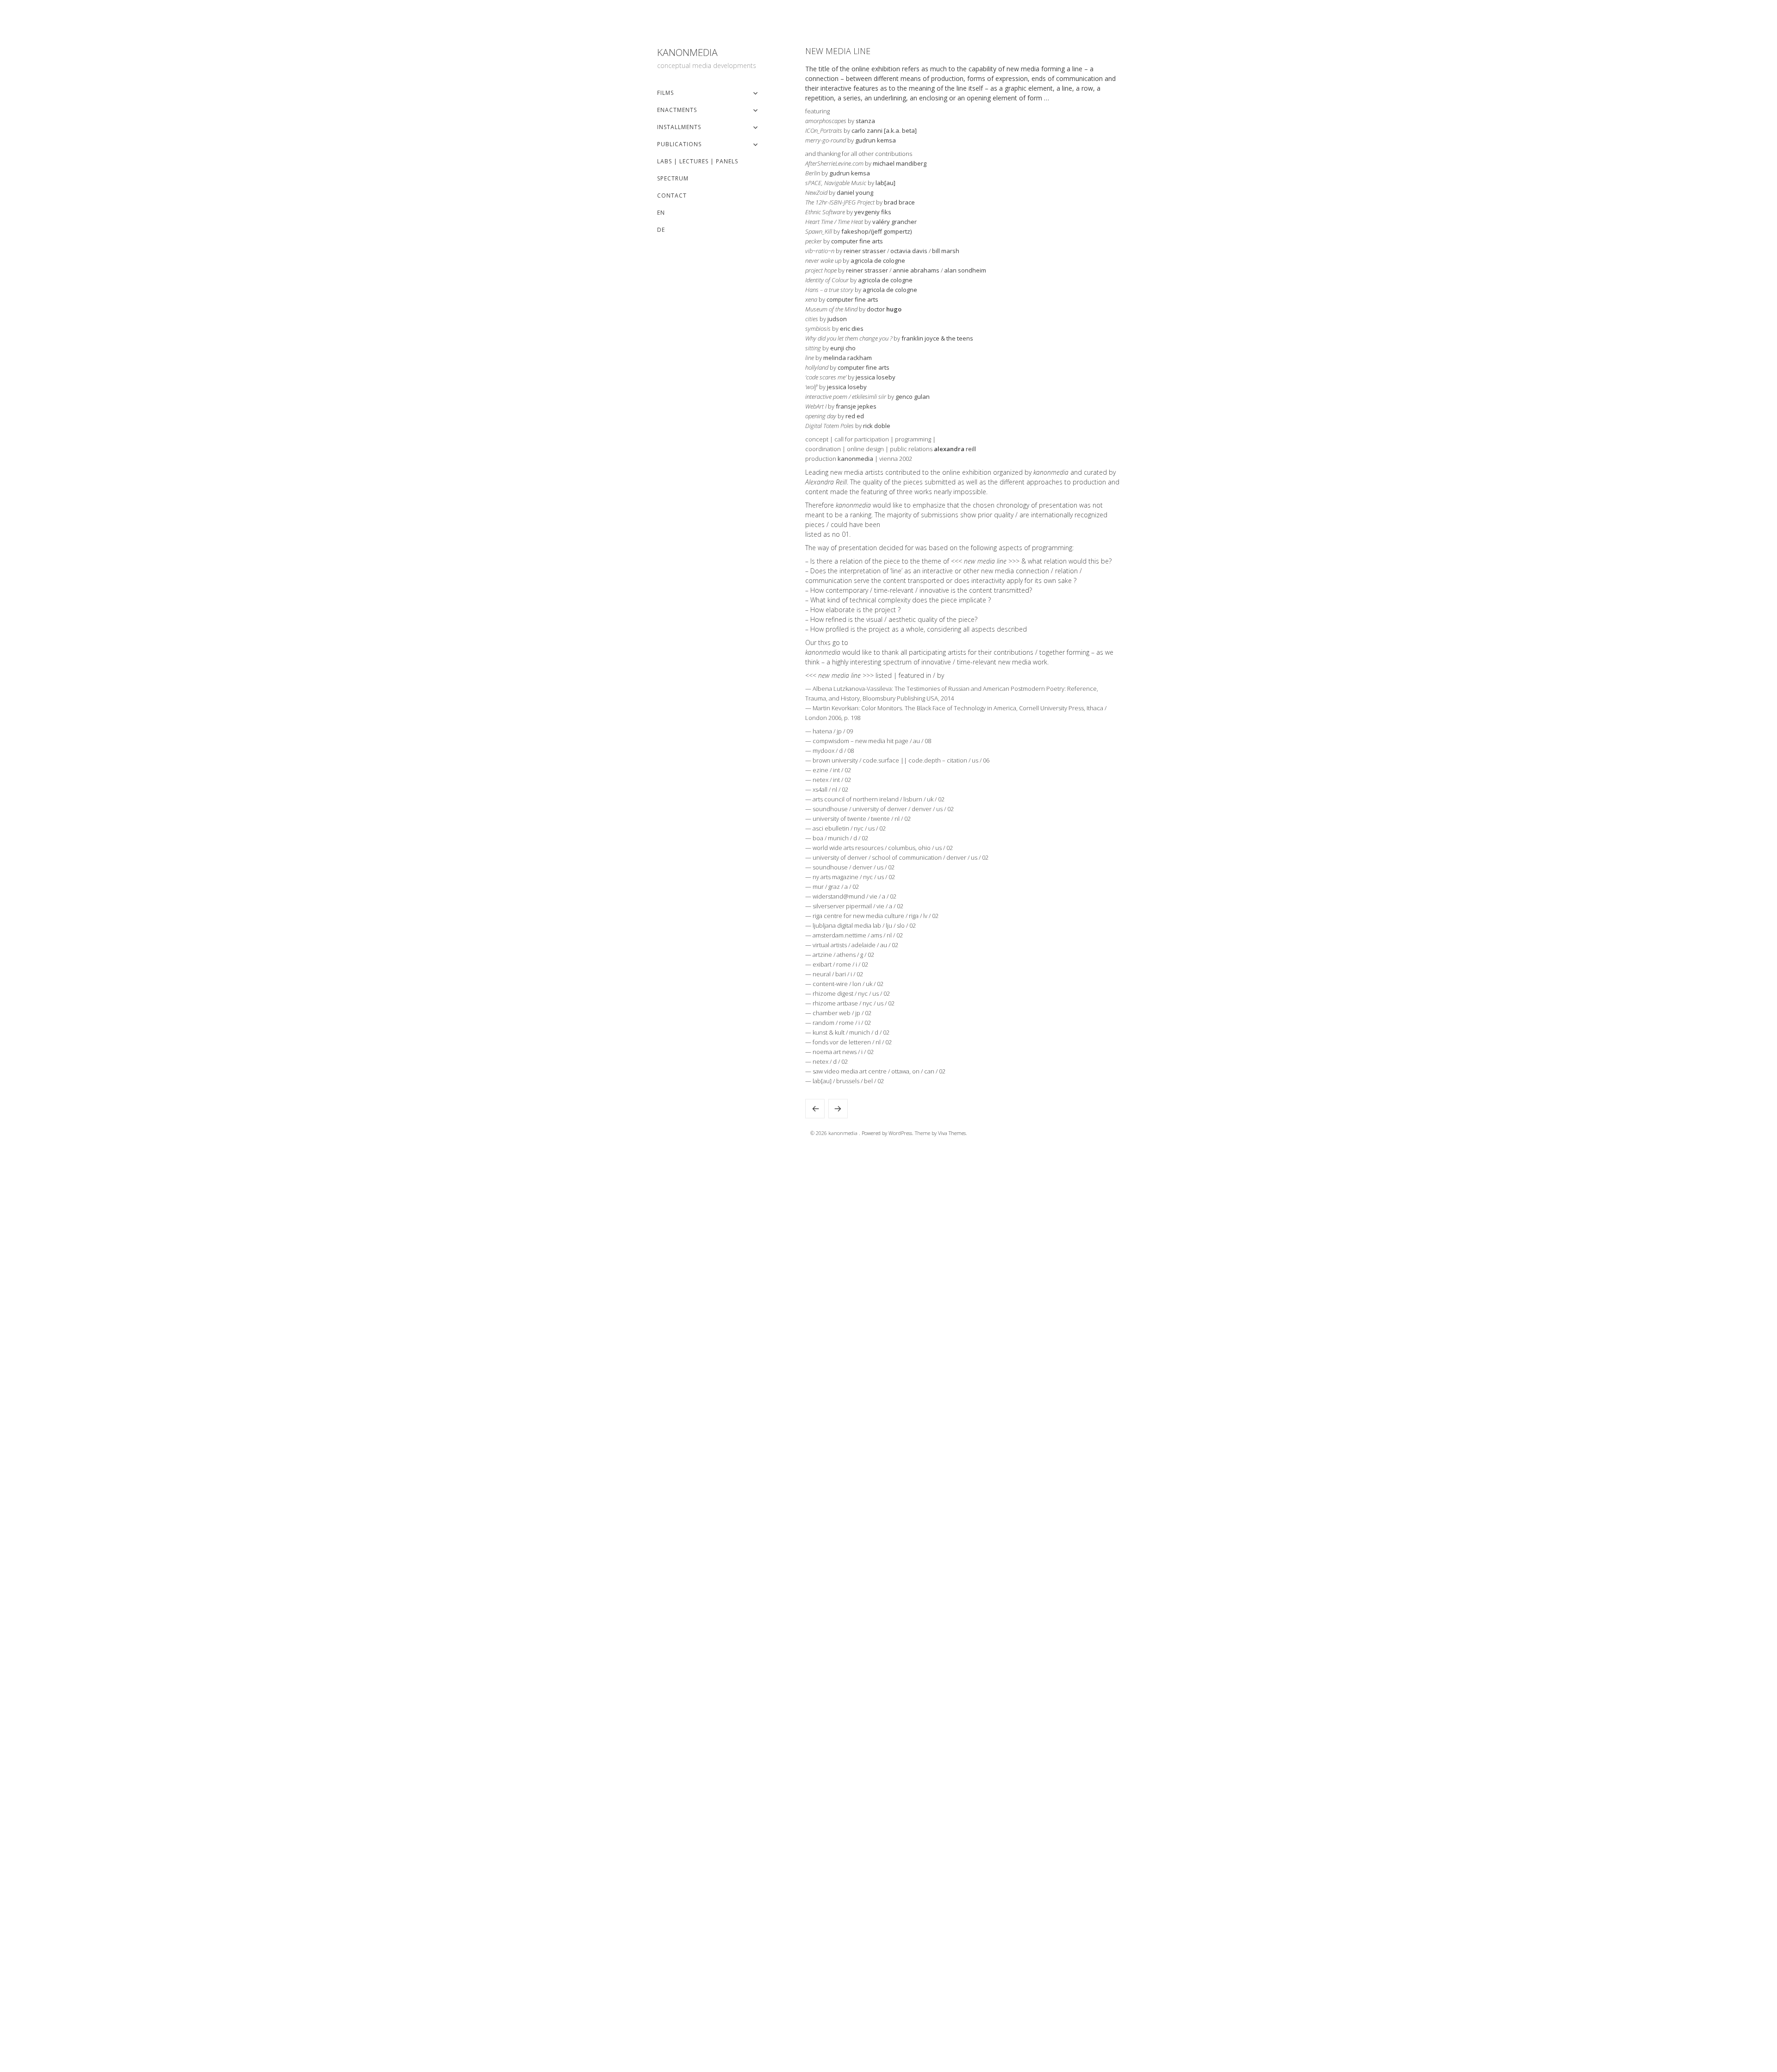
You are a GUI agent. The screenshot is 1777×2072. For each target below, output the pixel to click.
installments (679, 127)
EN (661, 213)
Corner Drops (815, 1109)
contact (672, 195)
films (665, 93)
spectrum (673, 178)
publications (679, 144)
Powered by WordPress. (888, 1133)
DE (661, 230)
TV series (838, 1109)
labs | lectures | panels (698, 161)
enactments (677, 110)
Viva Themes (952, 1133)
